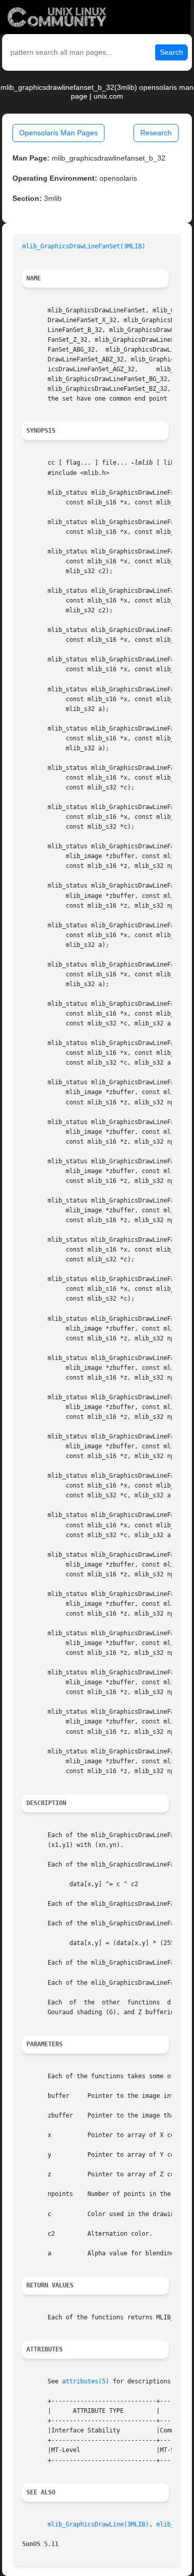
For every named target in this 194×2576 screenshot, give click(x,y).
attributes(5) (86, 2381)
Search (171, 52)
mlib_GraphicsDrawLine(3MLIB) (98, 2524)
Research (156, 133)
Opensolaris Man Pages (58, 133)
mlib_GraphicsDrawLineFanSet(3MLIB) (84, 246)
